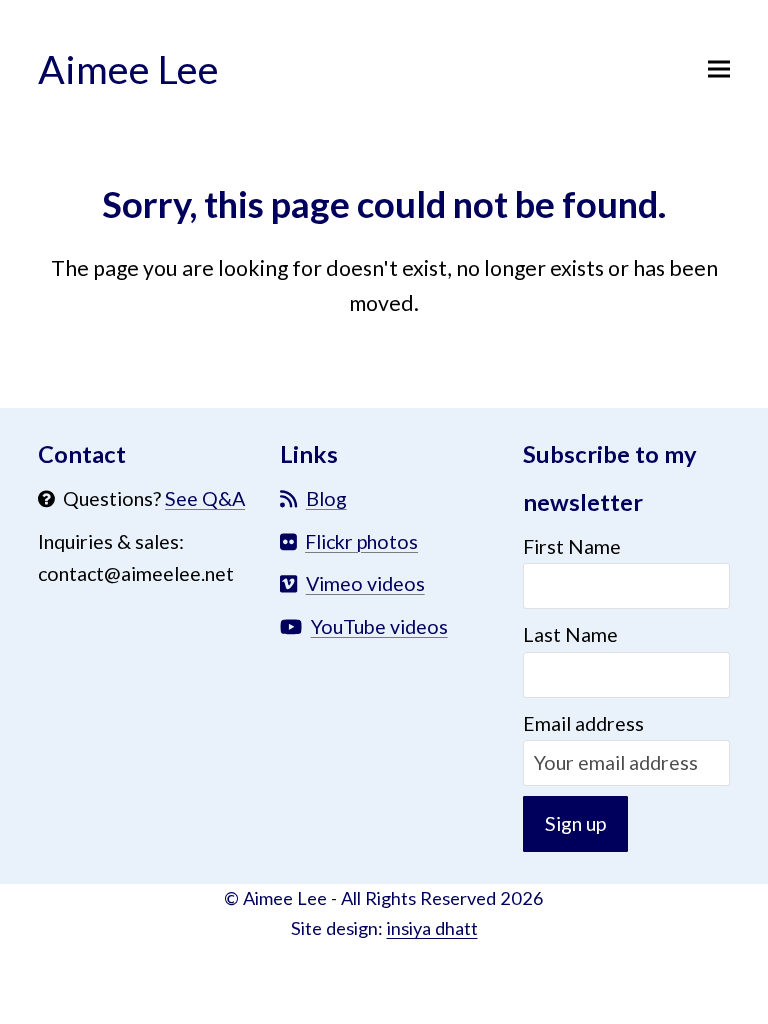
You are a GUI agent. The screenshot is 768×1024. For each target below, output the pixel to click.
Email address (583, 723)
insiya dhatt (432, 928)
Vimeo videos (365, 583)
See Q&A (205, 498)
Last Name (570, 634)
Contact (82, 454)
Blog (326, 498)
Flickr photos (361, 541)
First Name (572, 546)
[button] (719, 68)
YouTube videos (379, 626)
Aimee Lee (128, 68)
